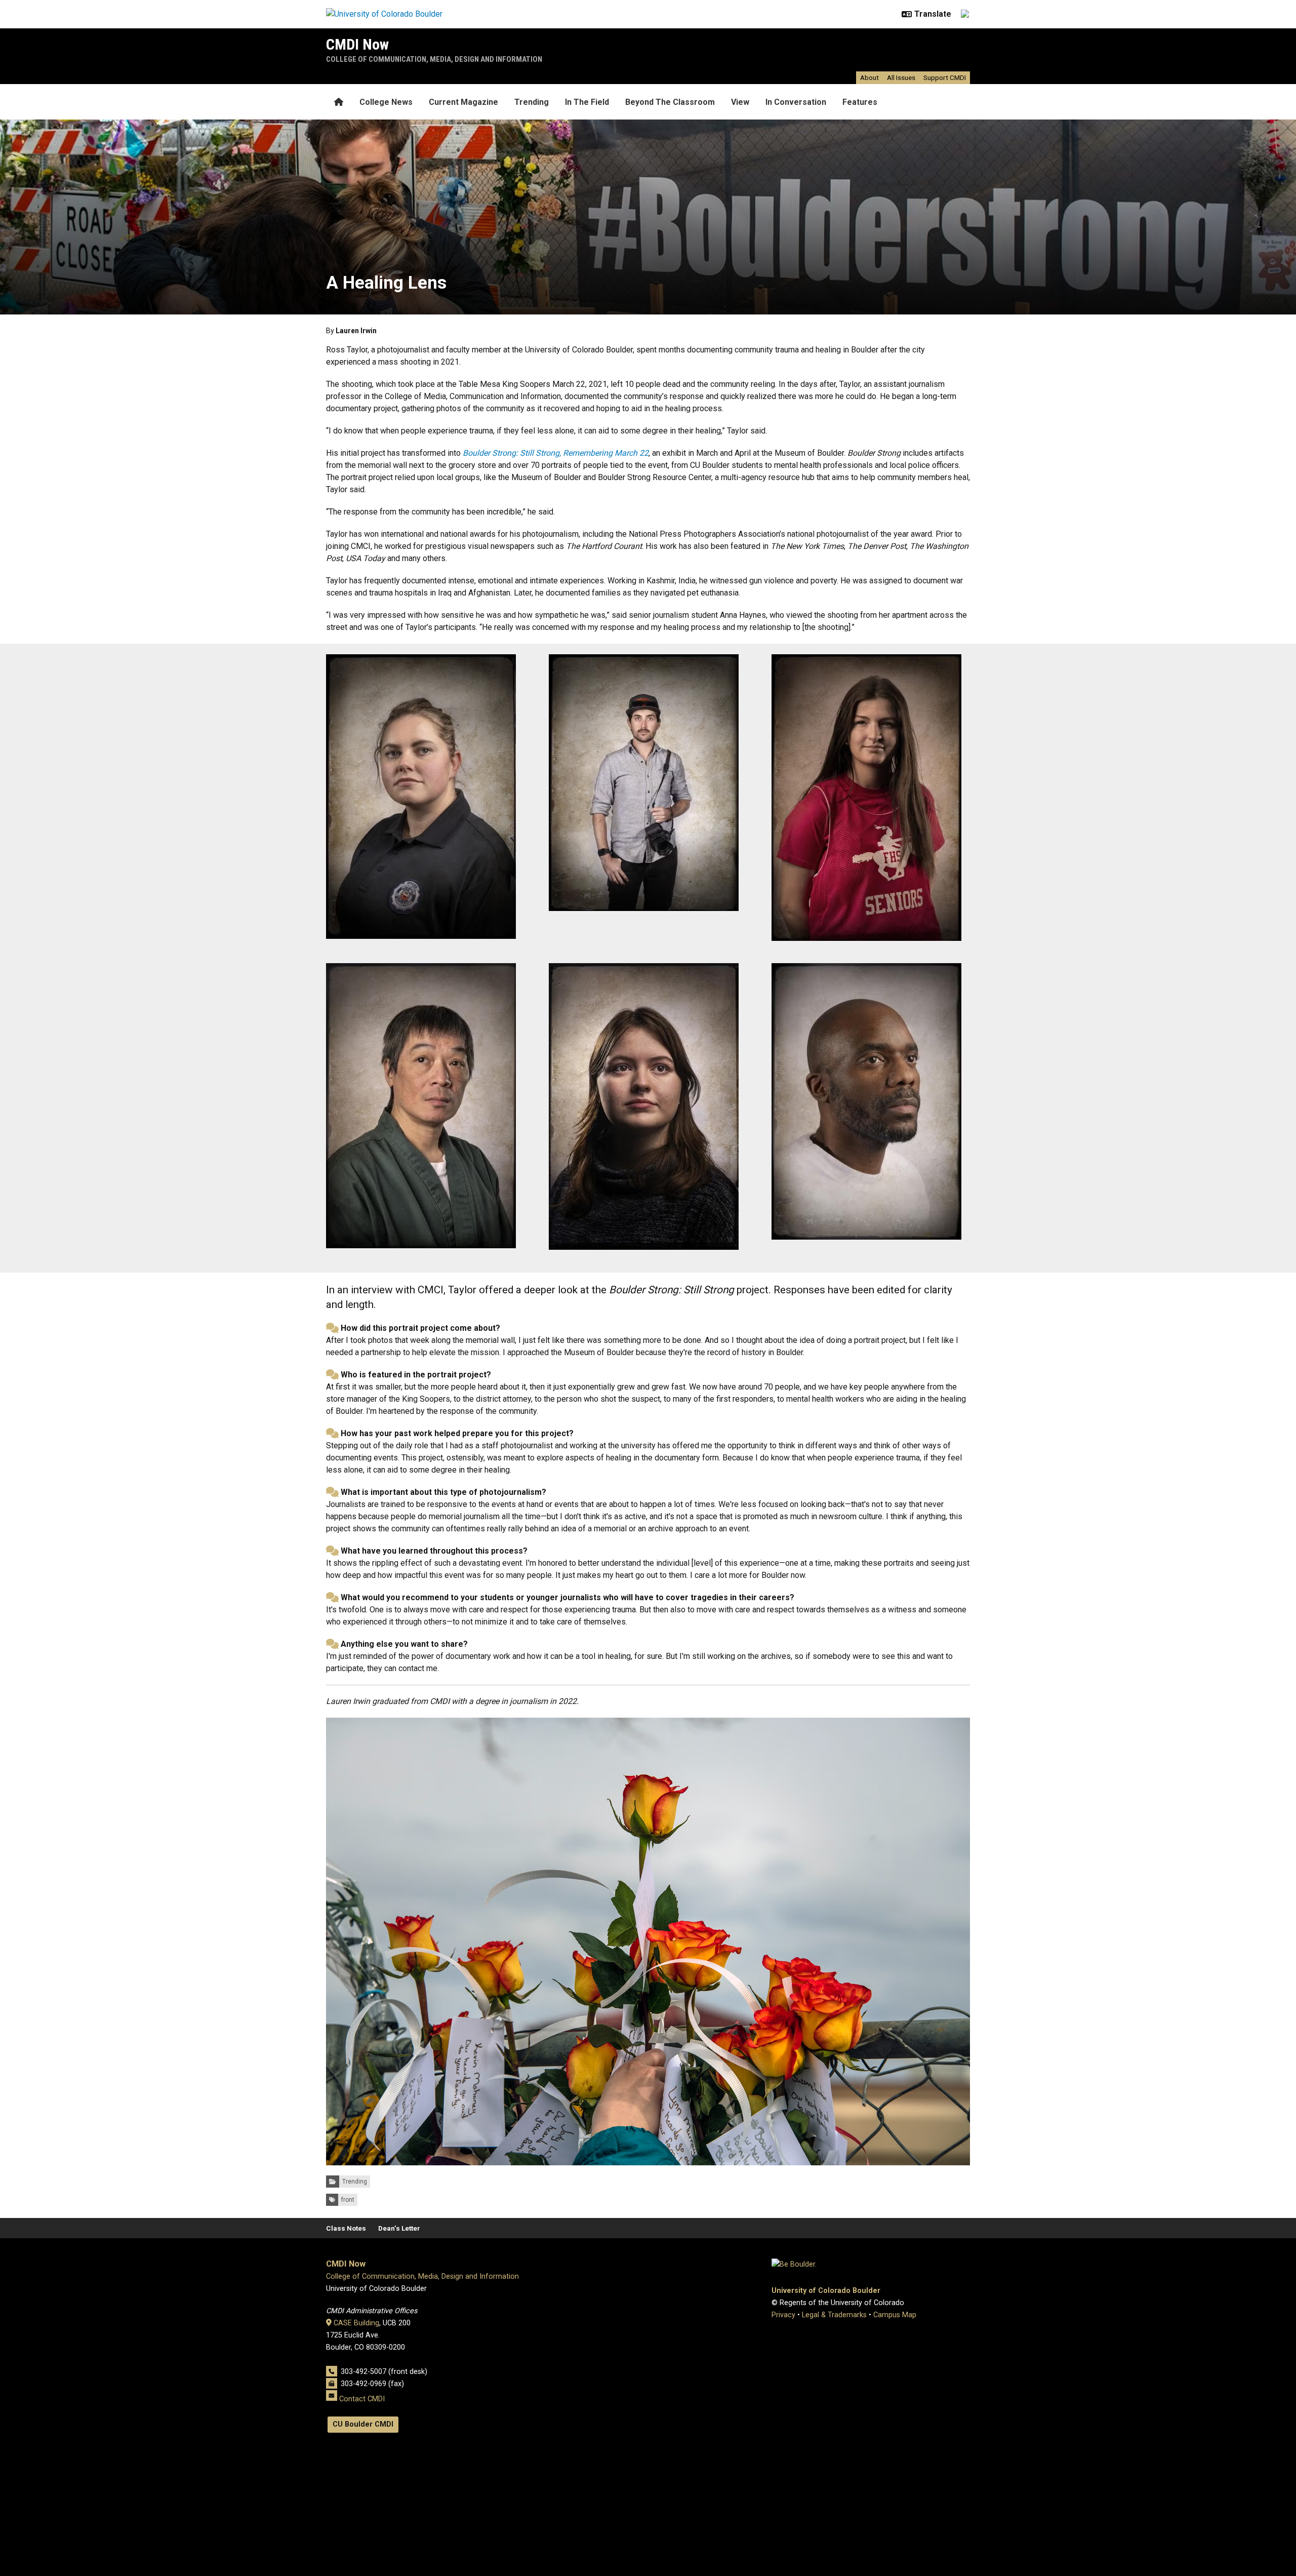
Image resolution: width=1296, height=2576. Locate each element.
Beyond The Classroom (670, 102)
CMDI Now (357, 44)
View (740, 102)
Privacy (783, 2315)
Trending (532, 102)
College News (386, 102)
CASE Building (356, 2323)
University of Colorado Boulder (826, 2291)
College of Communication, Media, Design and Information (434, 59)
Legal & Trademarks (834, 2315)
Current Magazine (463, 102)
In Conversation (796, 102)
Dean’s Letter (399, 2228)
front (348, 2200)
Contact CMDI (362, 2399)
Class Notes (346, 2228)
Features (860, 102)
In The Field (587, 102)
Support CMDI (945, 77)
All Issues (901, 77)
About (869, 77)
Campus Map (895, 2315)
